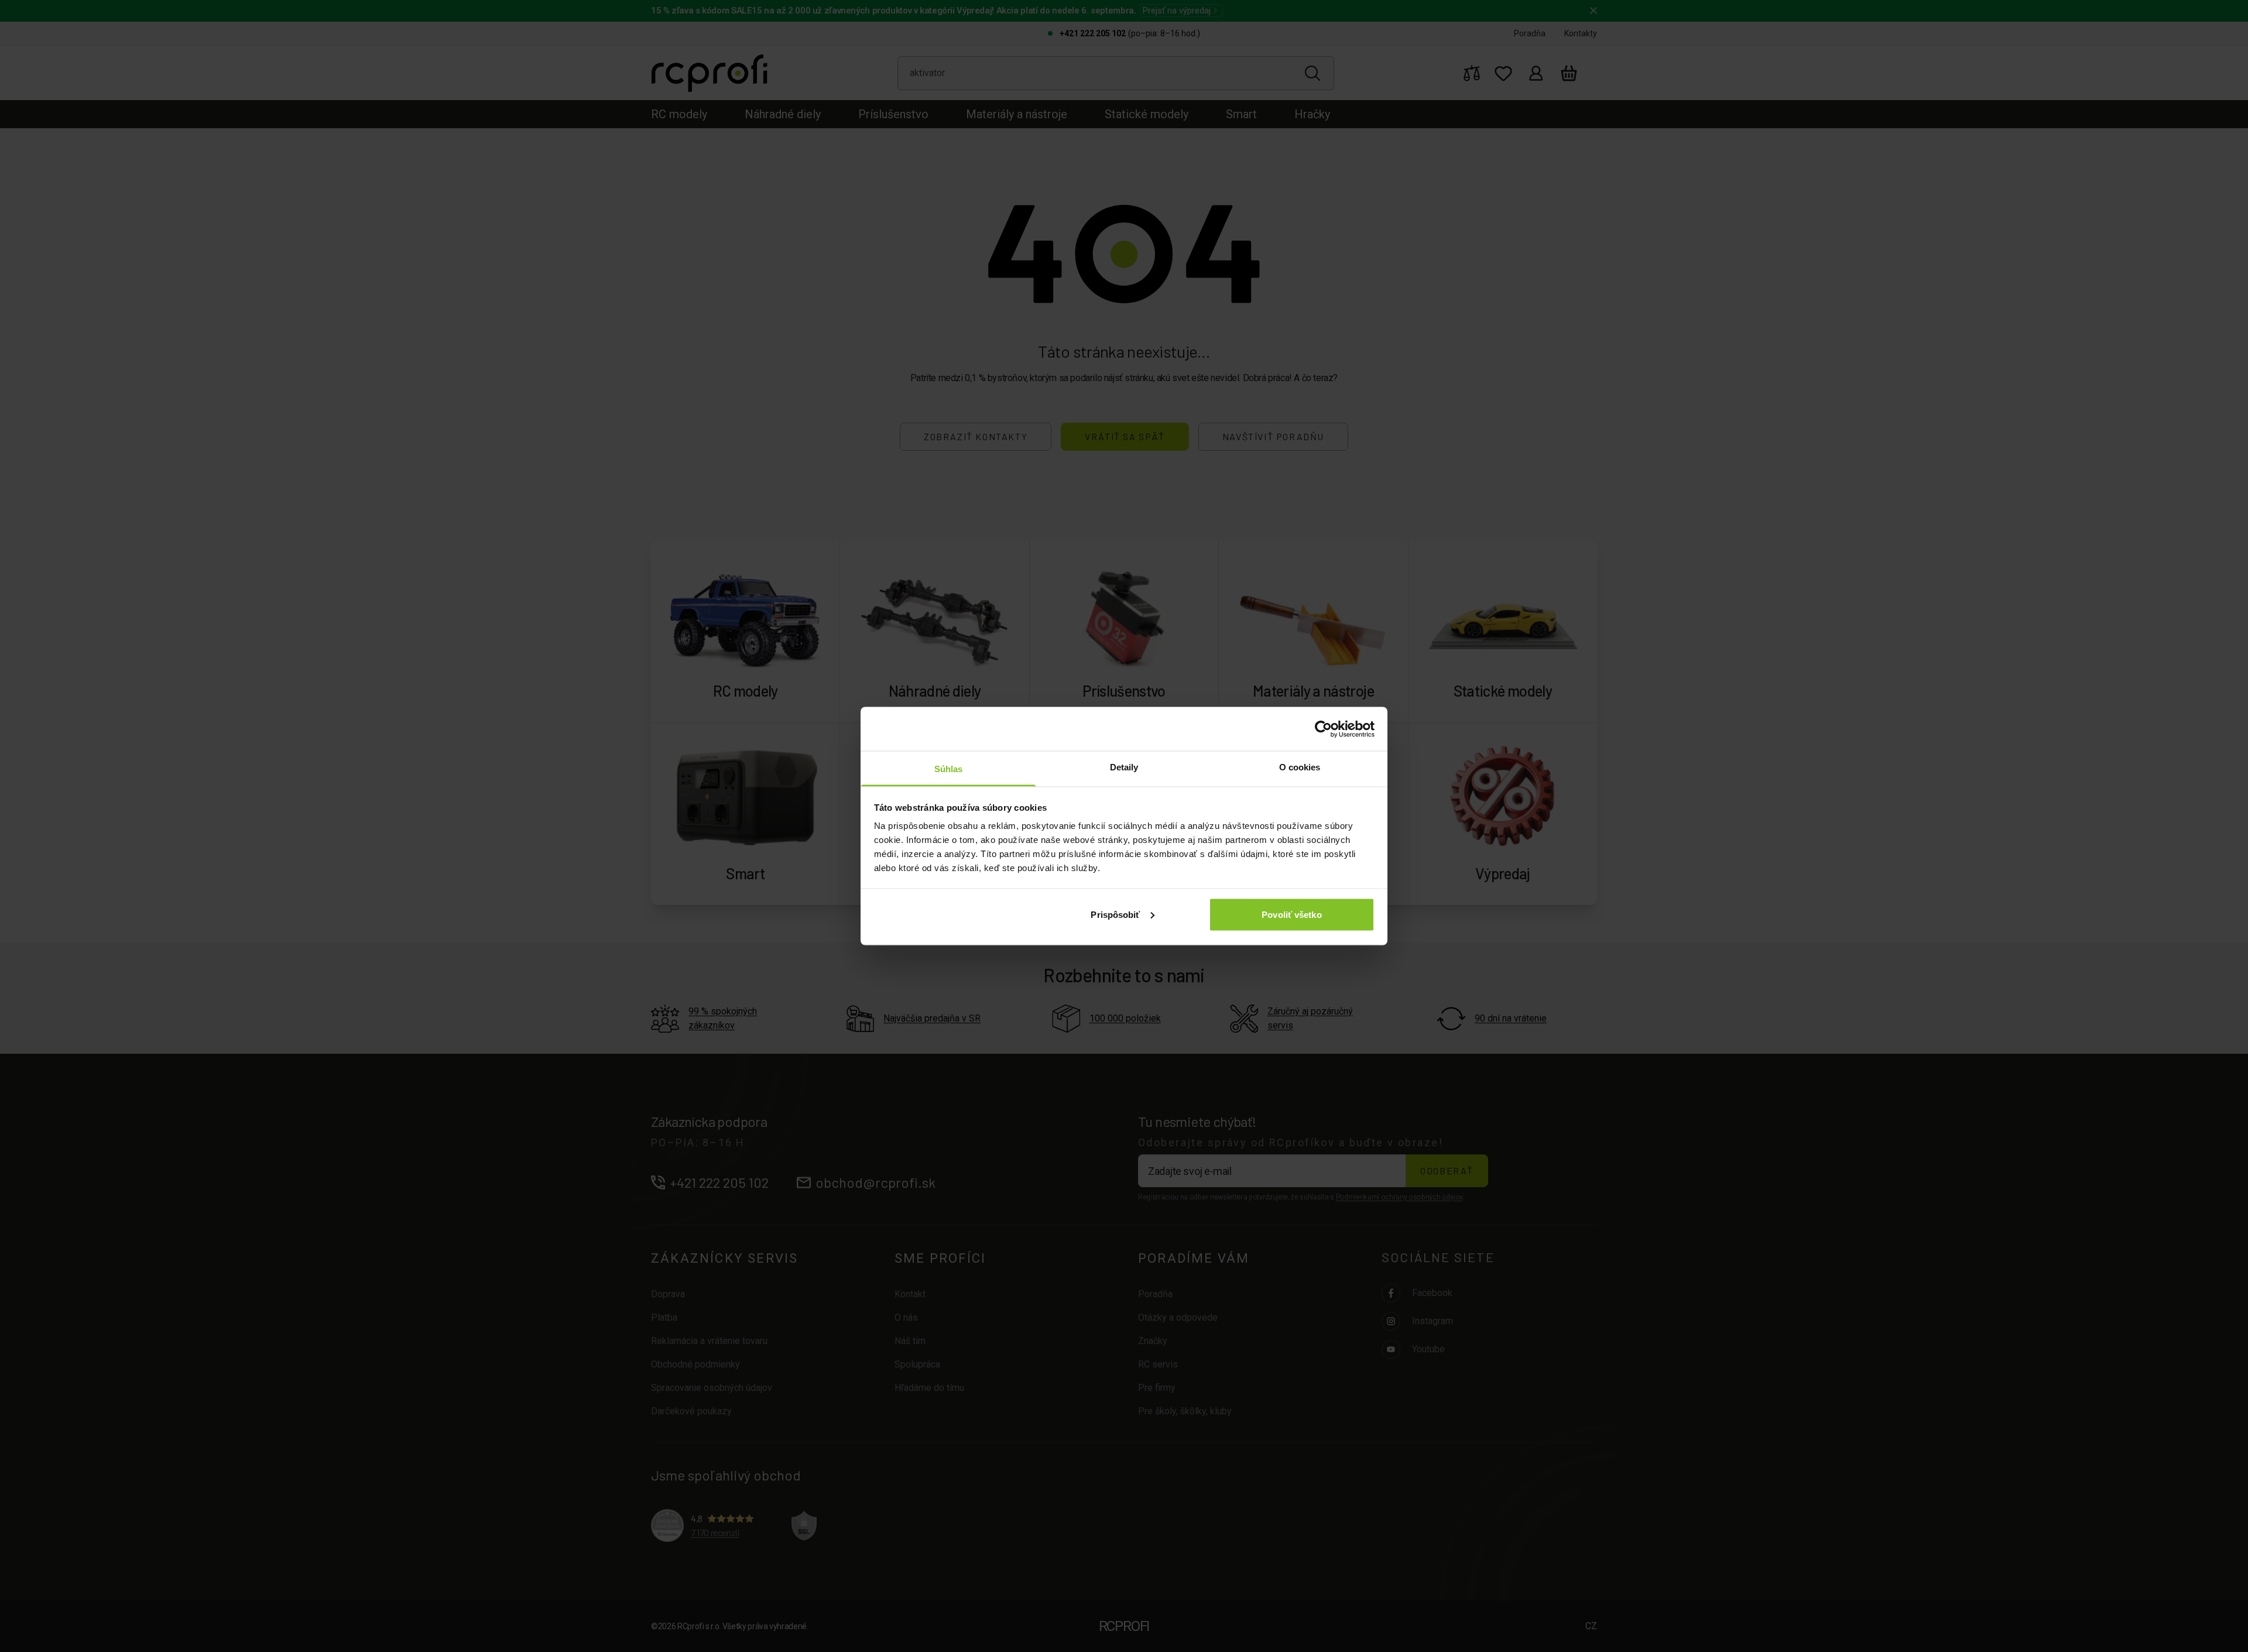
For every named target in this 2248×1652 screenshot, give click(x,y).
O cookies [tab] (1300, 767)
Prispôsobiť (1115, 914)
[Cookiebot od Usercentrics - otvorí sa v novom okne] (1323, 729)
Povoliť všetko (1291, 914)
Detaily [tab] (1124, 767)
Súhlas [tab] (949, 769)
